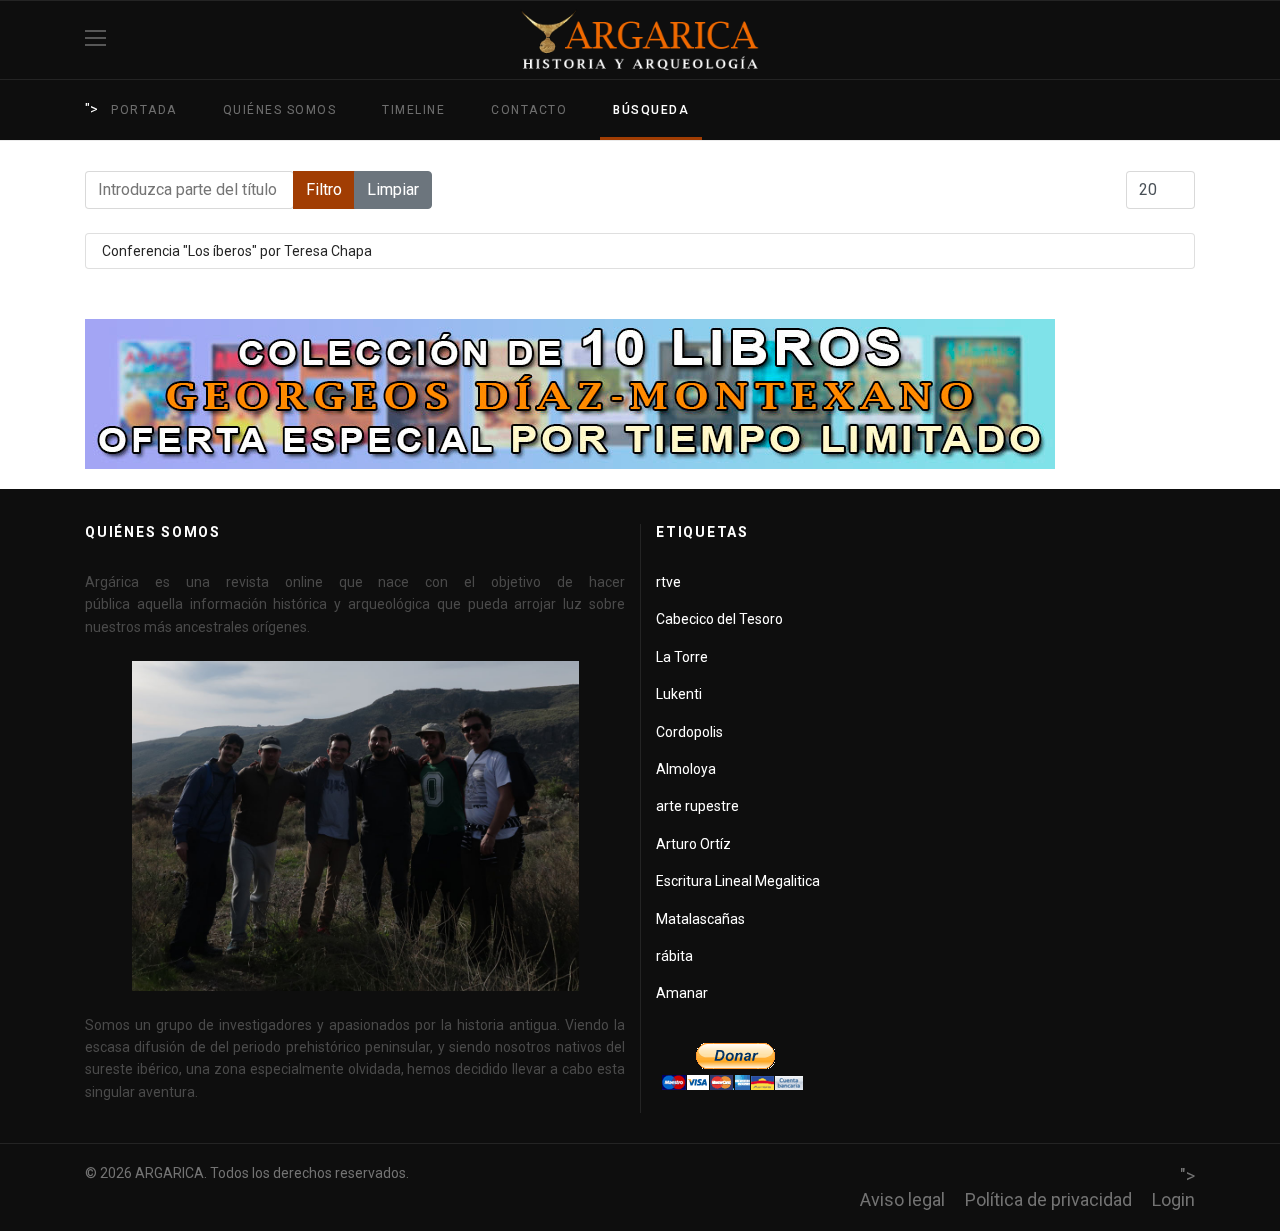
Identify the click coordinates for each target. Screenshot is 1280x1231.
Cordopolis (689, 732)
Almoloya (686, 769)
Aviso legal (902, 1199)
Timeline (413, 110)
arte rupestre (697, 806)
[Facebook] (1187, 40)
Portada (144, 110)
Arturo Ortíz (693, 844)
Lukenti (679, 694)
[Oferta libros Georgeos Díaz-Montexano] (640, 394)
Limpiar (393, 189)
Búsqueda (651, 110)
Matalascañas (700, 919)
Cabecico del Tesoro (719, 619)
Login (1173, 1199)
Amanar (682, 993)
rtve (668, 582)
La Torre (682, 657)
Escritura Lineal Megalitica (738, 881)
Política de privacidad (1048, 1199)
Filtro (324, 189)
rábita (674, 956)
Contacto (529, 110)
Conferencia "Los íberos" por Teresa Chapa (237, 251)
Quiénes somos (280, 110)
